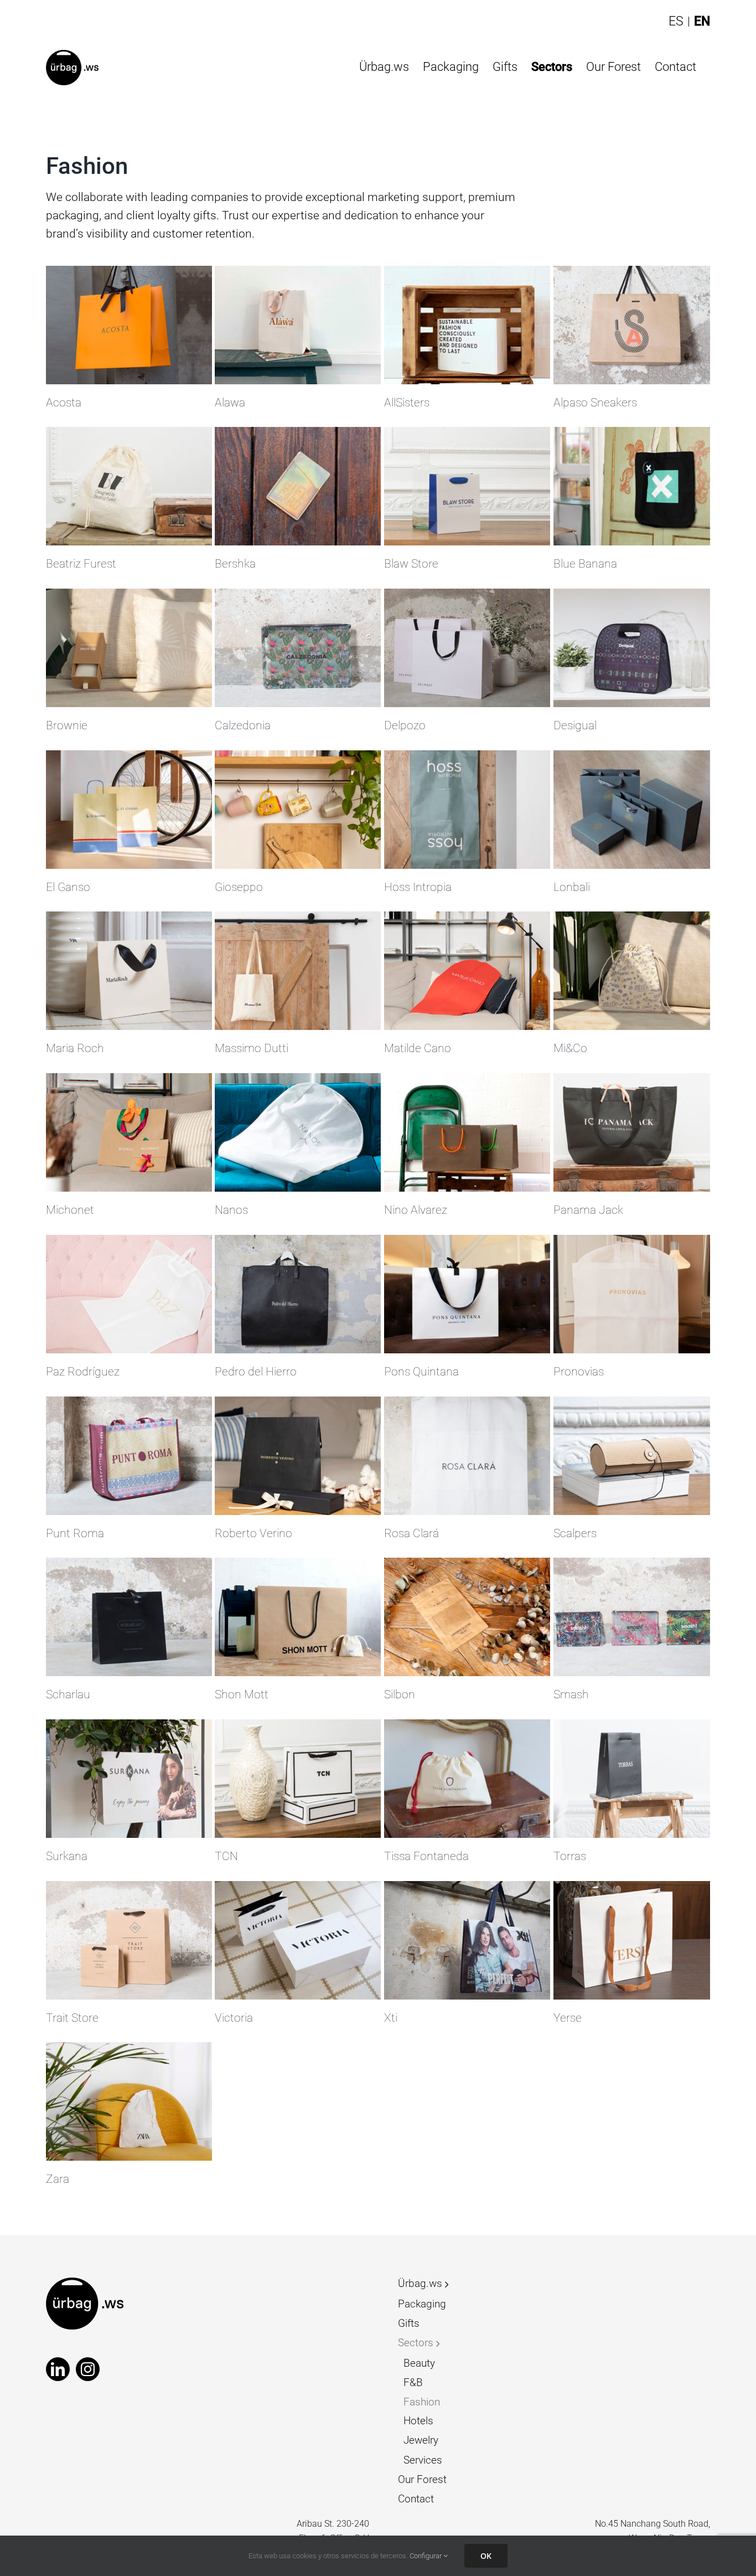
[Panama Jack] (636, 1132)
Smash (571, 1694)
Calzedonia (243, 725)
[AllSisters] (467, 325)
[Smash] (636, 1617)
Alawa (230, 403)
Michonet (70, 1210)
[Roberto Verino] (298, 1456)
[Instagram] (88, 2369)
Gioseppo (239, 887)
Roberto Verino (253, 1533)
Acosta (64, 403)
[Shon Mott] (298, 1617)
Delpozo (405, 725)
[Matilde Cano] (467, 971)
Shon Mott (242, 1694)
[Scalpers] (636, 1456)
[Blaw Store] (467, 486)
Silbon (400, 1694)
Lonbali (572, 887)
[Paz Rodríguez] (129, 1294)
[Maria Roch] (129, 971)
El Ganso (68, 887)
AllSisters (407, 403)
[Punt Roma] (129, 1456)
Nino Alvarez (416, 1210)
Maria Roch (75, 1048)
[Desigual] (636, 648)
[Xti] (467, 1940)
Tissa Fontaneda (426, 1856)
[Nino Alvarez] (467, 1132)
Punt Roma (75, 1533)
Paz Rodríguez (83, 1372)
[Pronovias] (636, 1294)
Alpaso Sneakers (595, 403)
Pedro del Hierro (256, 1372)
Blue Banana (585, 564)
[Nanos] (298, 1132)
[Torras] (636, 1779)
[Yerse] (636, 1940)
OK (486, 2556)
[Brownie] (129, 648)
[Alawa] (298, 325)
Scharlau (68, 1694)
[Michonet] (129, 1132)
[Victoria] (298, 1940)
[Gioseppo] (298, 810)
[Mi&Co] (636, 971)
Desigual (575, 725)
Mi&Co (570, 1048)
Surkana (67, 1856)
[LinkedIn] (58, 2369)
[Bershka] (298, 486)
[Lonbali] (636, 810)
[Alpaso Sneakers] (636, 325)
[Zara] (129, 2101)
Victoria (234, 2018)
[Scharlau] (129, 1617)
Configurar (426, 2556)
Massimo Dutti (252, 1048)
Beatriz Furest (81, 564)
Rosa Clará (411, 1533)
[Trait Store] (129, 1940)
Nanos (231, 1210)
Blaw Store (411, 564)
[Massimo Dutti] (298, 971)
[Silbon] (467, 1617)
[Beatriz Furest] (129, 486)
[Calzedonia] (298, 648)
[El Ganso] (129, 810)
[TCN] (298, 1779)
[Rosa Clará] (467, 1456)
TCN (226, 1856)
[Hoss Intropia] (467, 810)
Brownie (67, 725)
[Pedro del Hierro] (298, 1294)
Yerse (568, 2018)
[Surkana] (129, 1779)
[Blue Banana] (636, 486)
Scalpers (575, 1533)
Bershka (235, 564)
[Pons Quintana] (467, 1294)
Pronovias (579, 1372)
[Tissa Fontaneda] (467, 1779)
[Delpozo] (467, 648)
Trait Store (72, 2018)
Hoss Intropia (418, 887)
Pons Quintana (421, 1372)
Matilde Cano (418, 1048)
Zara (58, 2179)
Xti (391, 2018)
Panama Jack (588, 1210)
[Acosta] (129, 325)
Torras (570, 1856)
